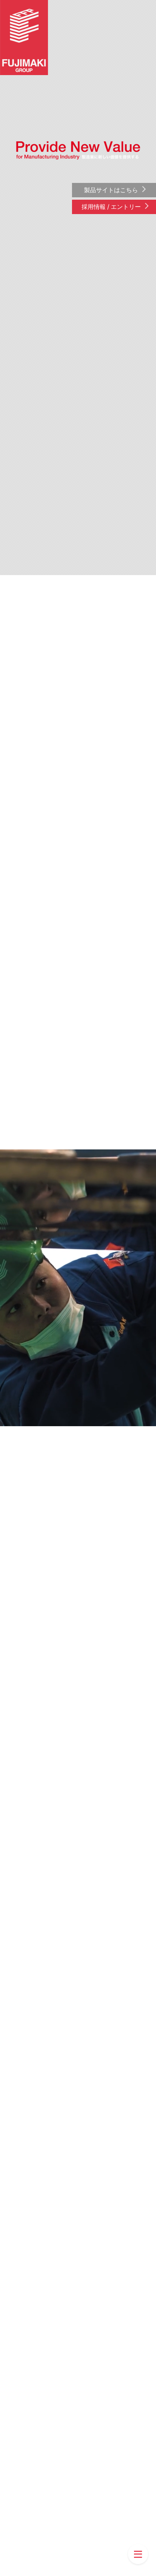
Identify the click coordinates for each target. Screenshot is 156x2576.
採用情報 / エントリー (111, 207)
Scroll (78, 2569)
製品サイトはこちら (111, 190)
